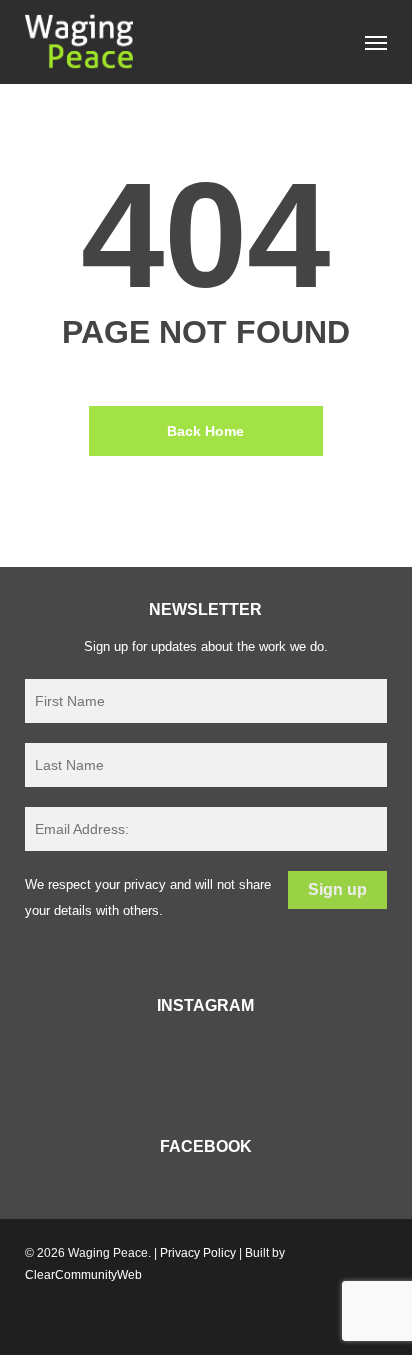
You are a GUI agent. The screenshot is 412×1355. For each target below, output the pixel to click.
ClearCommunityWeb (83, 1275)
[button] (376, 42)
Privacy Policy (198, 1253)
